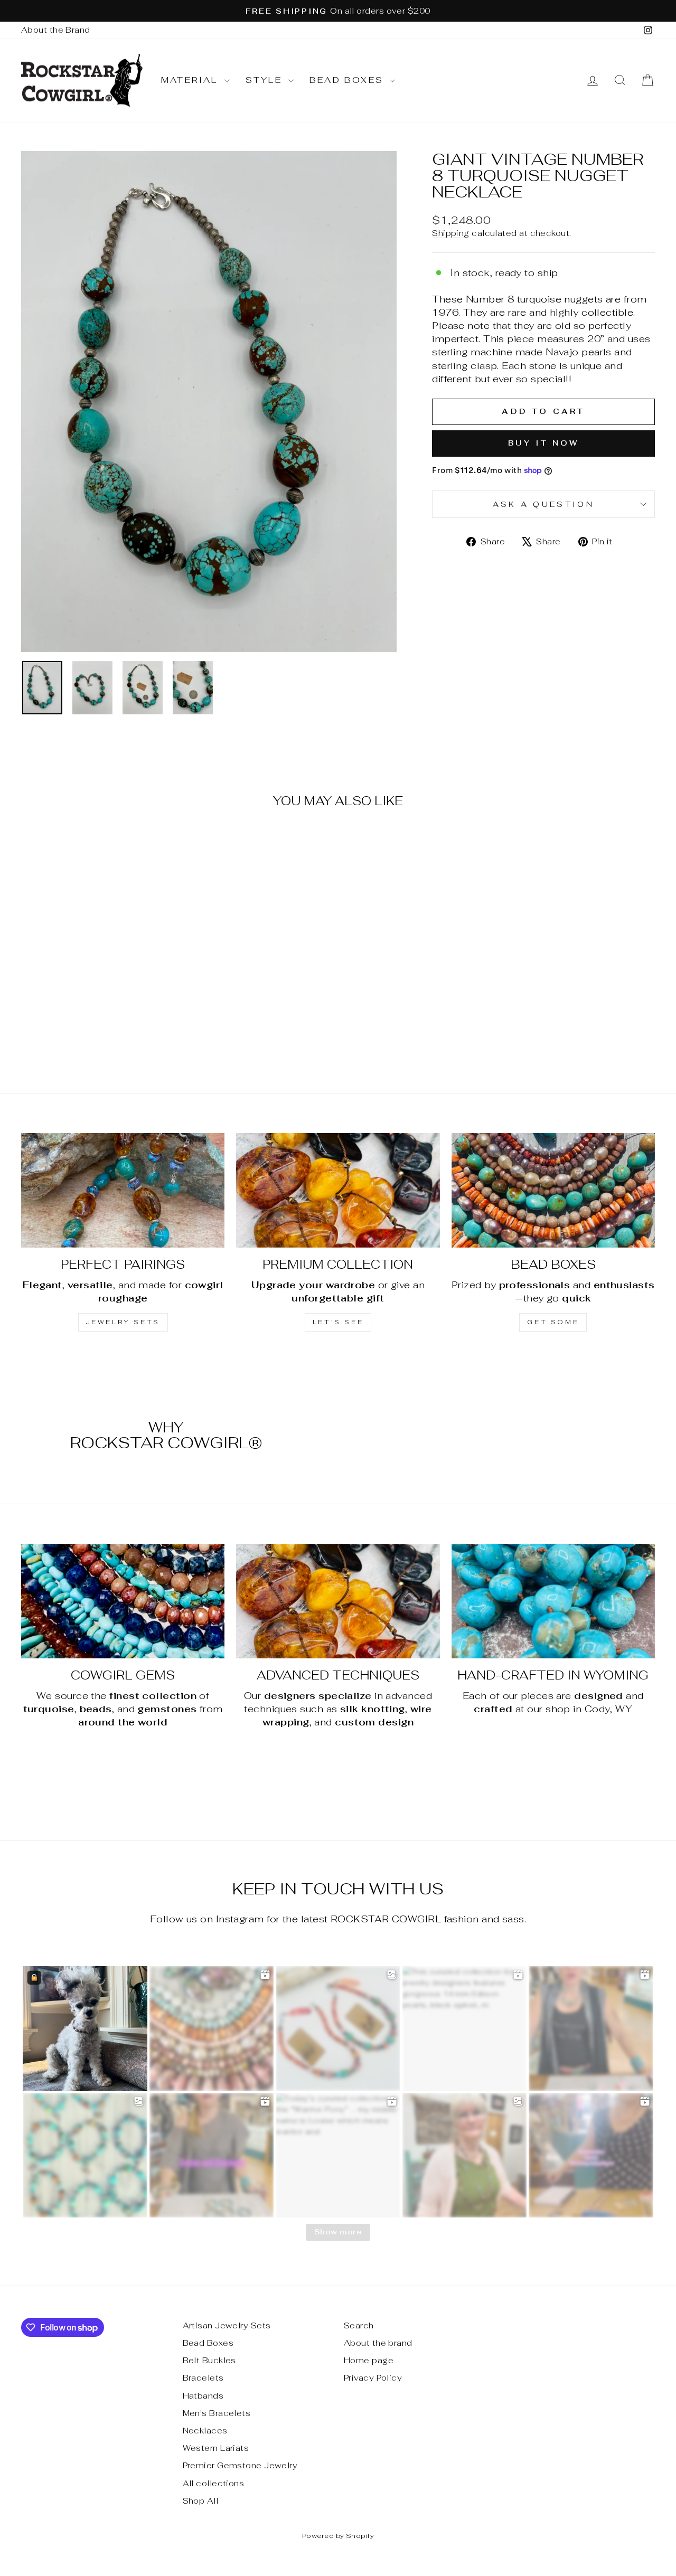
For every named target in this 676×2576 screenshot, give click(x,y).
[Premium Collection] (338, 1190)
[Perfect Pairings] (123, 1190)
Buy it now (544, 443)
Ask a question (543, 504)
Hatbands (203, 2396)
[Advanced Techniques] (338, 1601)
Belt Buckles (209, 2360)
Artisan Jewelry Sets (227, 2325)
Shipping (451, 233)
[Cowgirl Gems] (123, 1601)
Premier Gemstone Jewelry (240, 2465)
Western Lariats (216, 2448)
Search (359, 2325)
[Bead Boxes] (553, 1190)
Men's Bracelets (217, 2413)
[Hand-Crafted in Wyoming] (553, 1601)
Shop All (201, 2501)
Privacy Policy (373, 2378)
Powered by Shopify (338, 2536)
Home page (369, 2360)
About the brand (378, 2343)
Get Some (553, 1322)
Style (266, 80)
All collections (214, 2483)
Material (191, 80)
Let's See (338, 1322)
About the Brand (56, 30)
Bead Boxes (348, 80)
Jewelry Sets (123, 1322)
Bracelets (203, 2378)
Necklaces (205, 2431)
